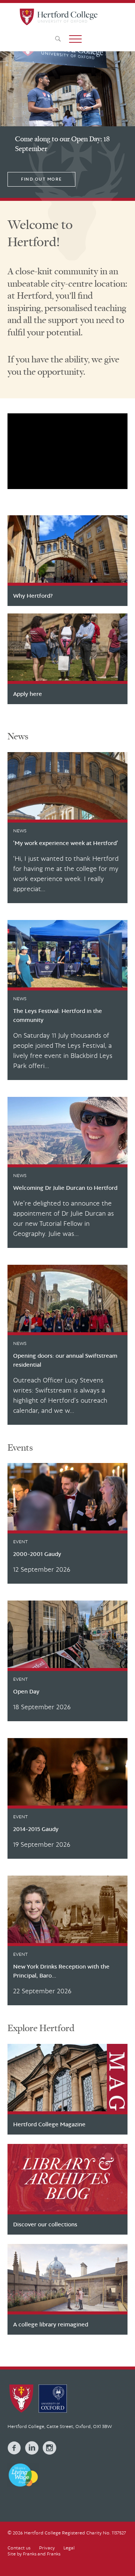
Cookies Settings (67, 2541)
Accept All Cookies (67, 2562)
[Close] (123, 2507)
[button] (75, 39)
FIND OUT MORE (41, 179)
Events (20, 1447)
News (18, 736)
